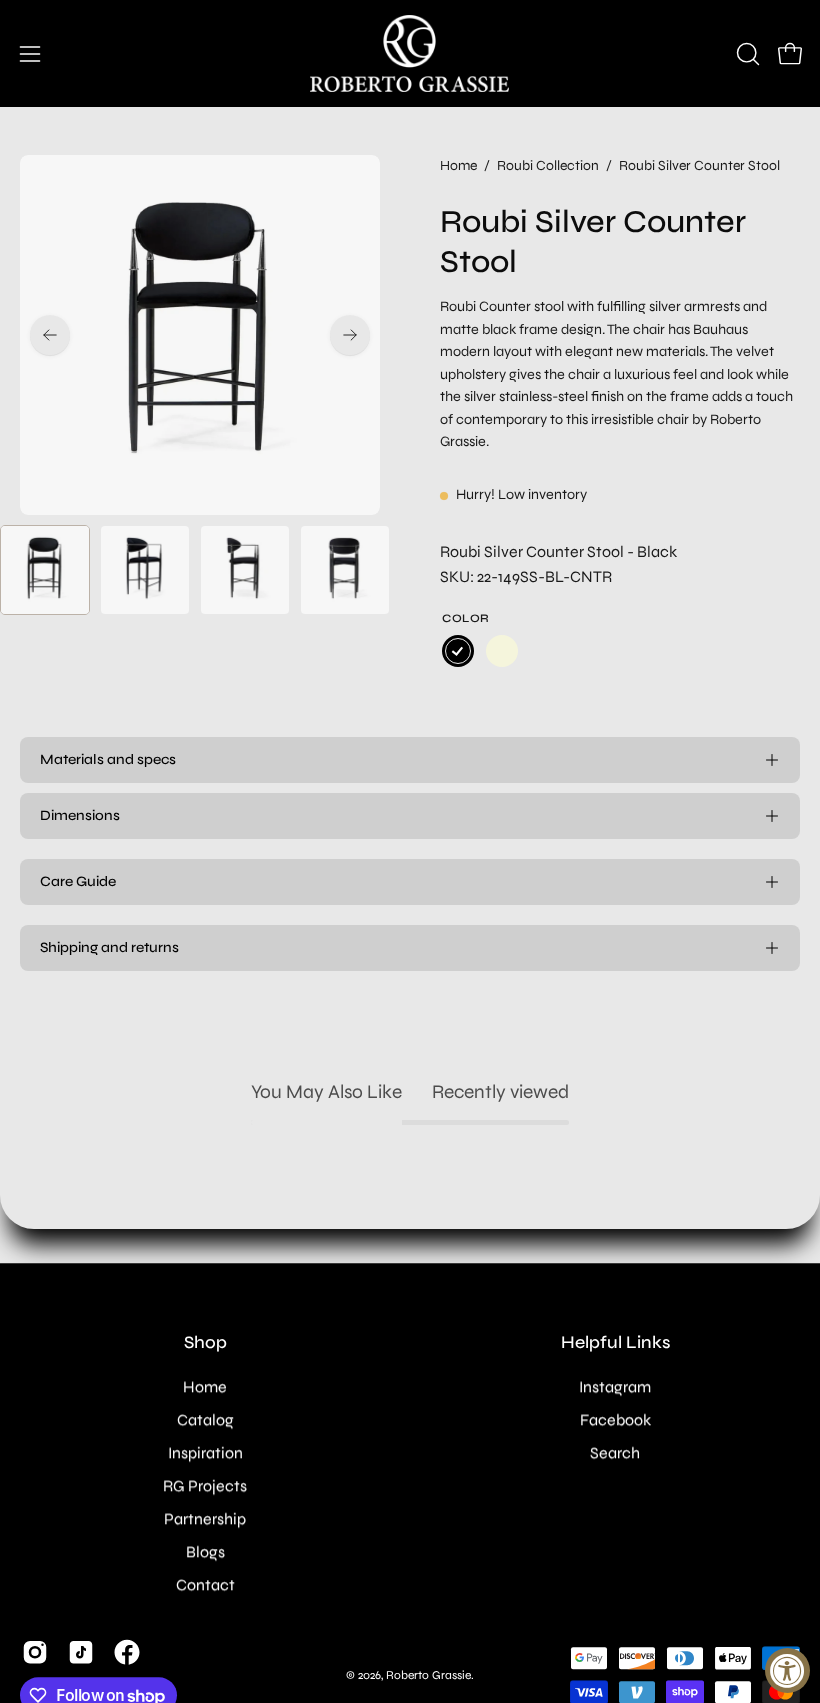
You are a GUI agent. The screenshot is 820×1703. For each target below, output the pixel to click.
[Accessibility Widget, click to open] (787, 1670)
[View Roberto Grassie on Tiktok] (81, 1652)
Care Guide (78, 881)
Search (615, 1452)
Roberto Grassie (428, 1675)
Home (458, 165)
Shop (205, 1342)
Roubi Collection (548, 165)
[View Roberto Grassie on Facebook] (127, 1652)
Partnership (205, 1518)
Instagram (615, 1386)
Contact (205, 1584)
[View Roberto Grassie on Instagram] (35, 1652)
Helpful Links (615, 1342)
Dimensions (80, 815)
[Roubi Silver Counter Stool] (45, 570)
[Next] (350, 335)
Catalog (205, 1419)
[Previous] (50, 335)
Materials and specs (108, 759)
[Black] (458, 651)
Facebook (615, 1419)
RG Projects (205, 1485)
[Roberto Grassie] (410, 53)
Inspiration (205, 1452)
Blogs (205, 1551)
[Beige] (502, 651)
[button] (746, 54)
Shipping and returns (109, 947)
